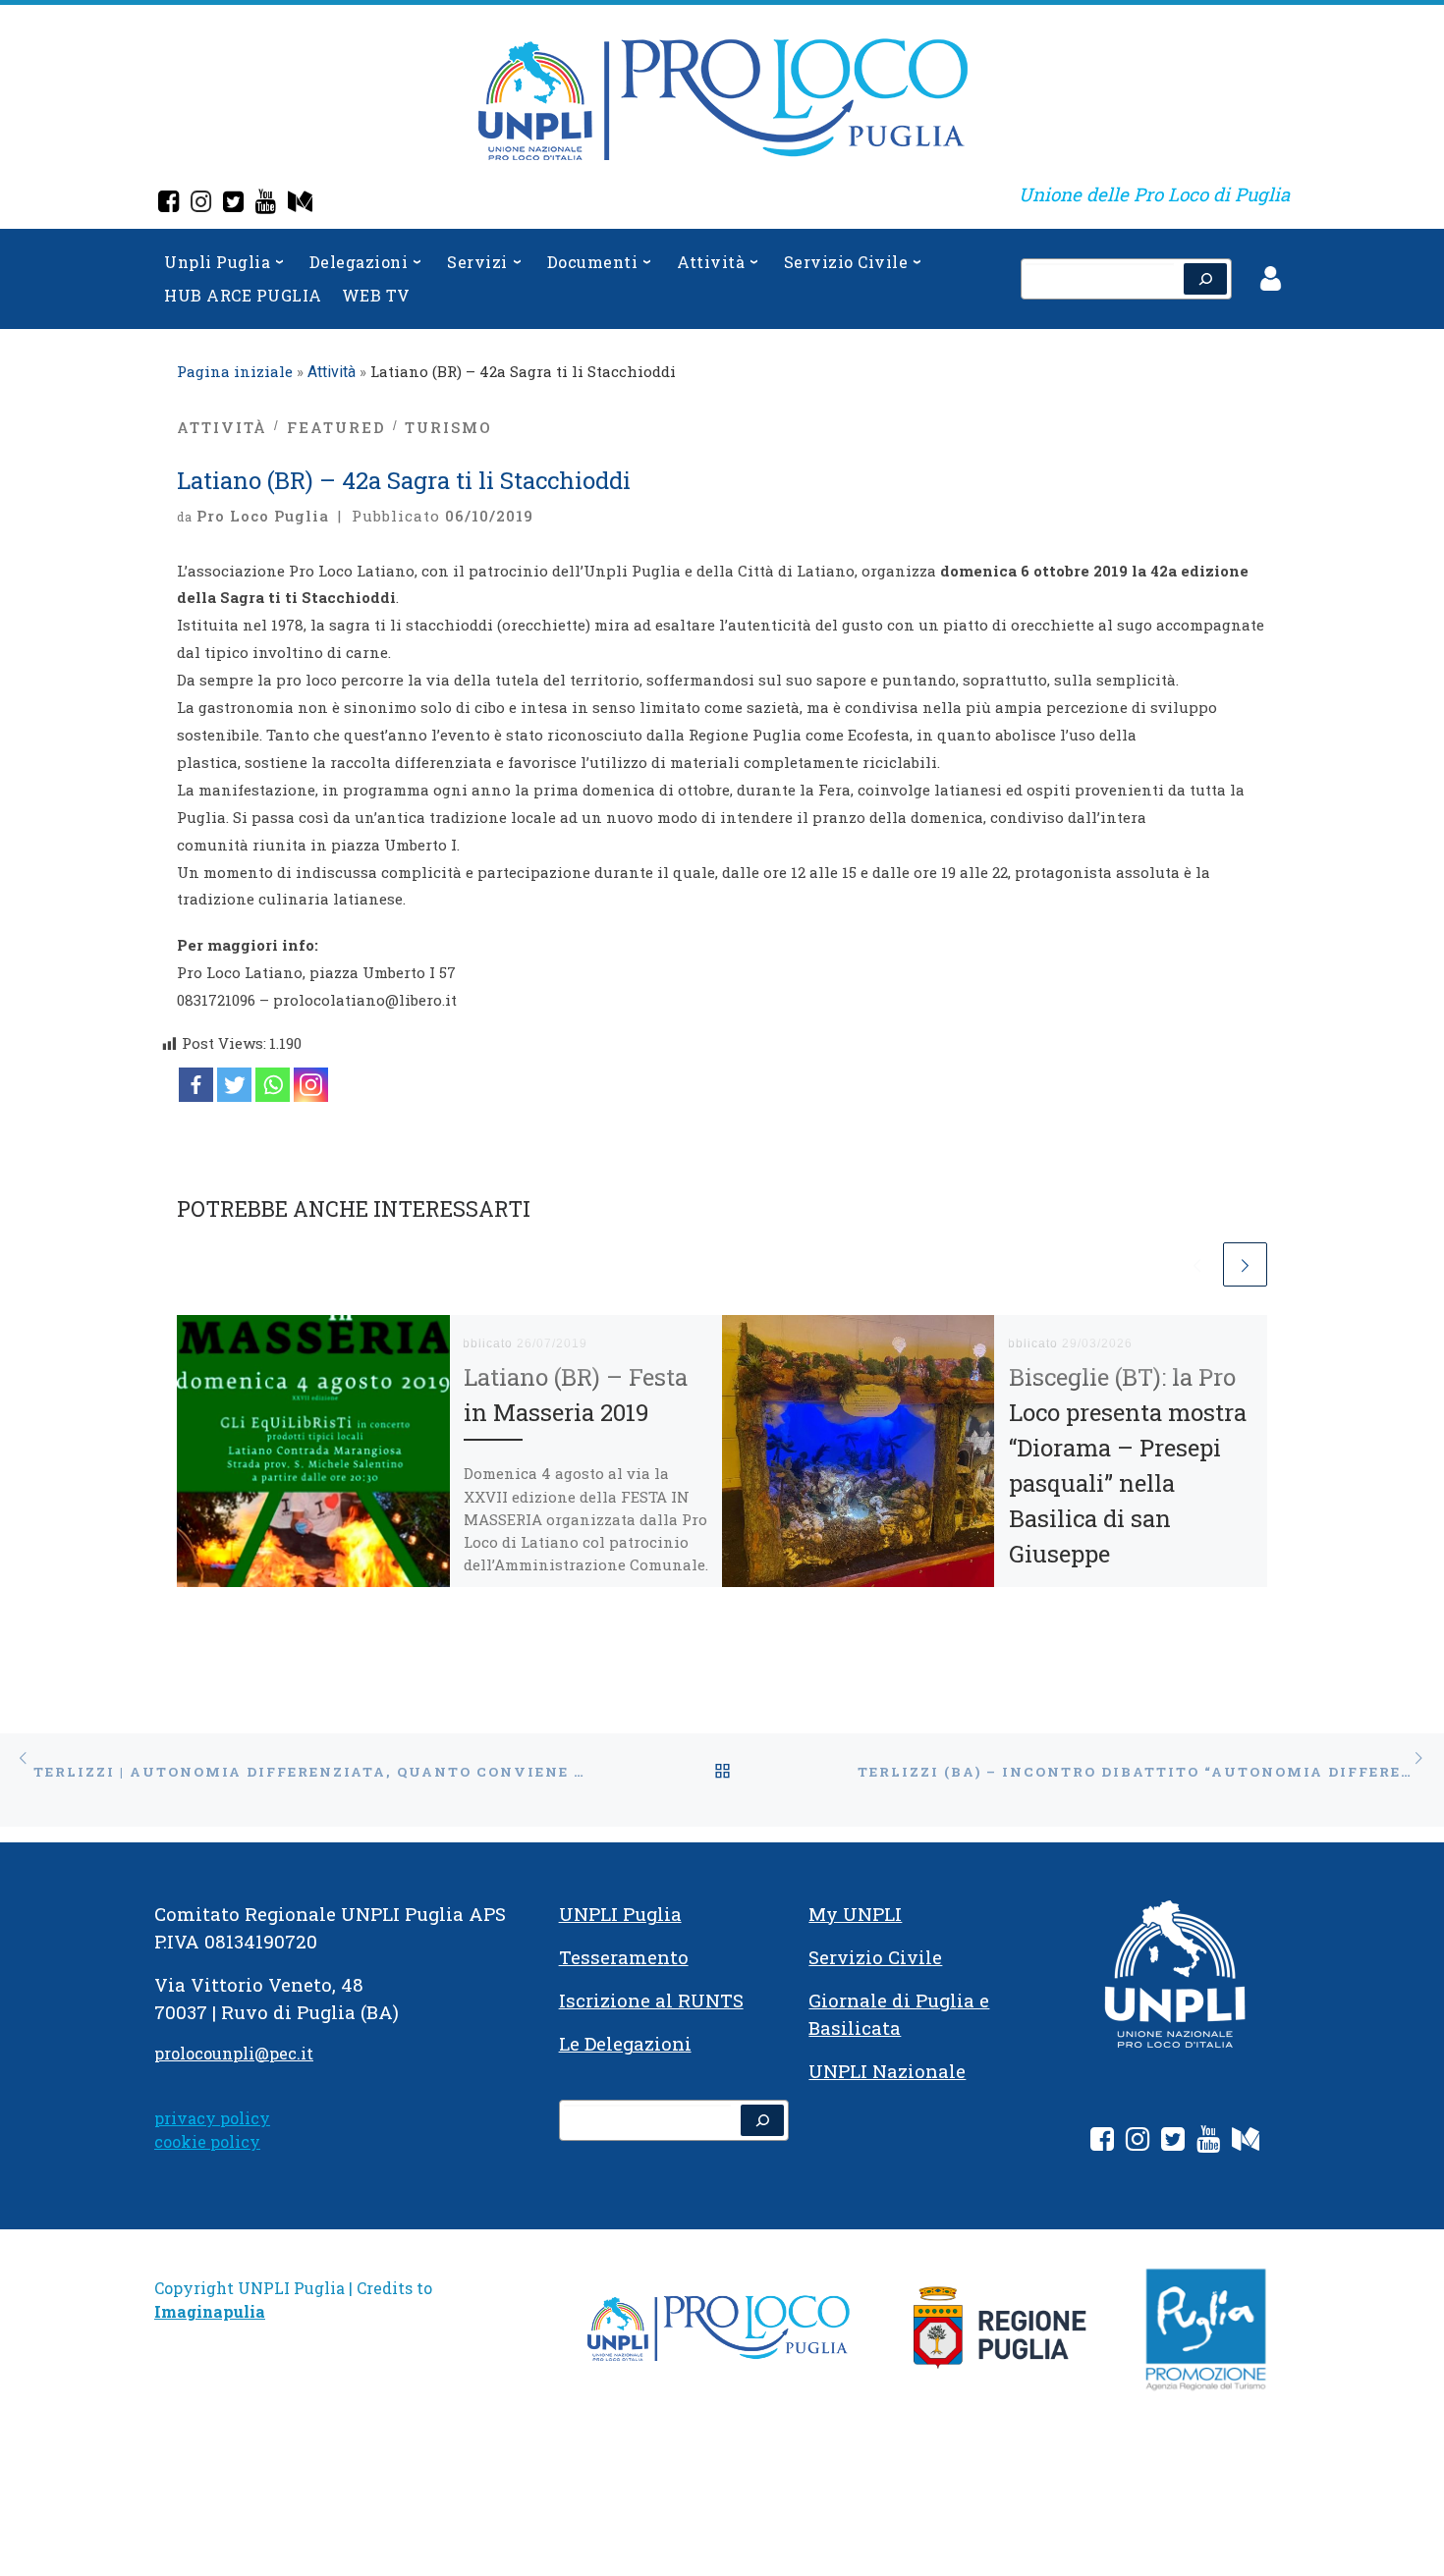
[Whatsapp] (273, 1085)
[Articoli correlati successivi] (1245, 1264)
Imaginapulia (210, 2311)
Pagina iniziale (235, 371)
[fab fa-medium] (1246, 2142)
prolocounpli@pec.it (234, 2053)
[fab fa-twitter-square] (1173, 2142)
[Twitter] (233, 204)
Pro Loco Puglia (263, 516)
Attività (332, 372)
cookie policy (207, 2141)
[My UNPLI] (300, 204)
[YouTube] (266, 204)
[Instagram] (201, 204)
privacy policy (212, 2118)
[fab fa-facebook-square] (1102, 2142)
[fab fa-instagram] (1138, 2142)
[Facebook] (168, 204)
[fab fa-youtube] (1208, 2142)
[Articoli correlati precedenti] (1197, 1264)
